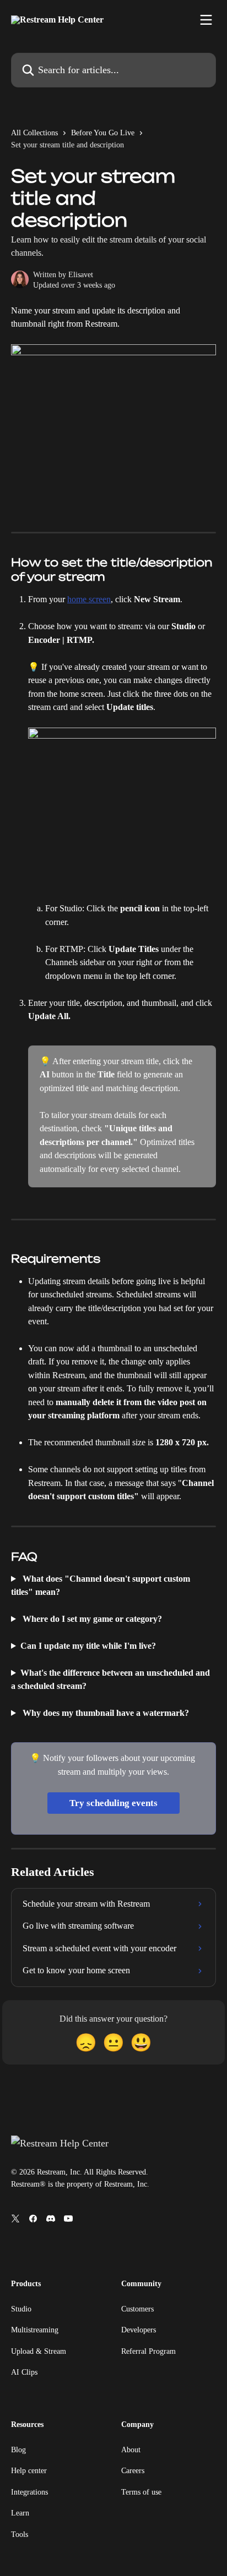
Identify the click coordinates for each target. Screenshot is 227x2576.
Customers (137, 2309)
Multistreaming (35, 2330)
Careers (133, 2471)
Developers (139, 2330)
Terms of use (141, 2492)
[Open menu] (206, 20)
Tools (20, 2534)
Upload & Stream (39, 2351)
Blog (18, 2450)
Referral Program (148, 2351)
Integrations (29, 2492)
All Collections (34, 133)
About (131, 2450)
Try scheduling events (113, 1803)
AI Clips (24, 2372)
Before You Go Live (103, 133)
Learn (20, 2513)
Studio (21, 2309)
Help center (29, 2471)
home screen (89, 599)
